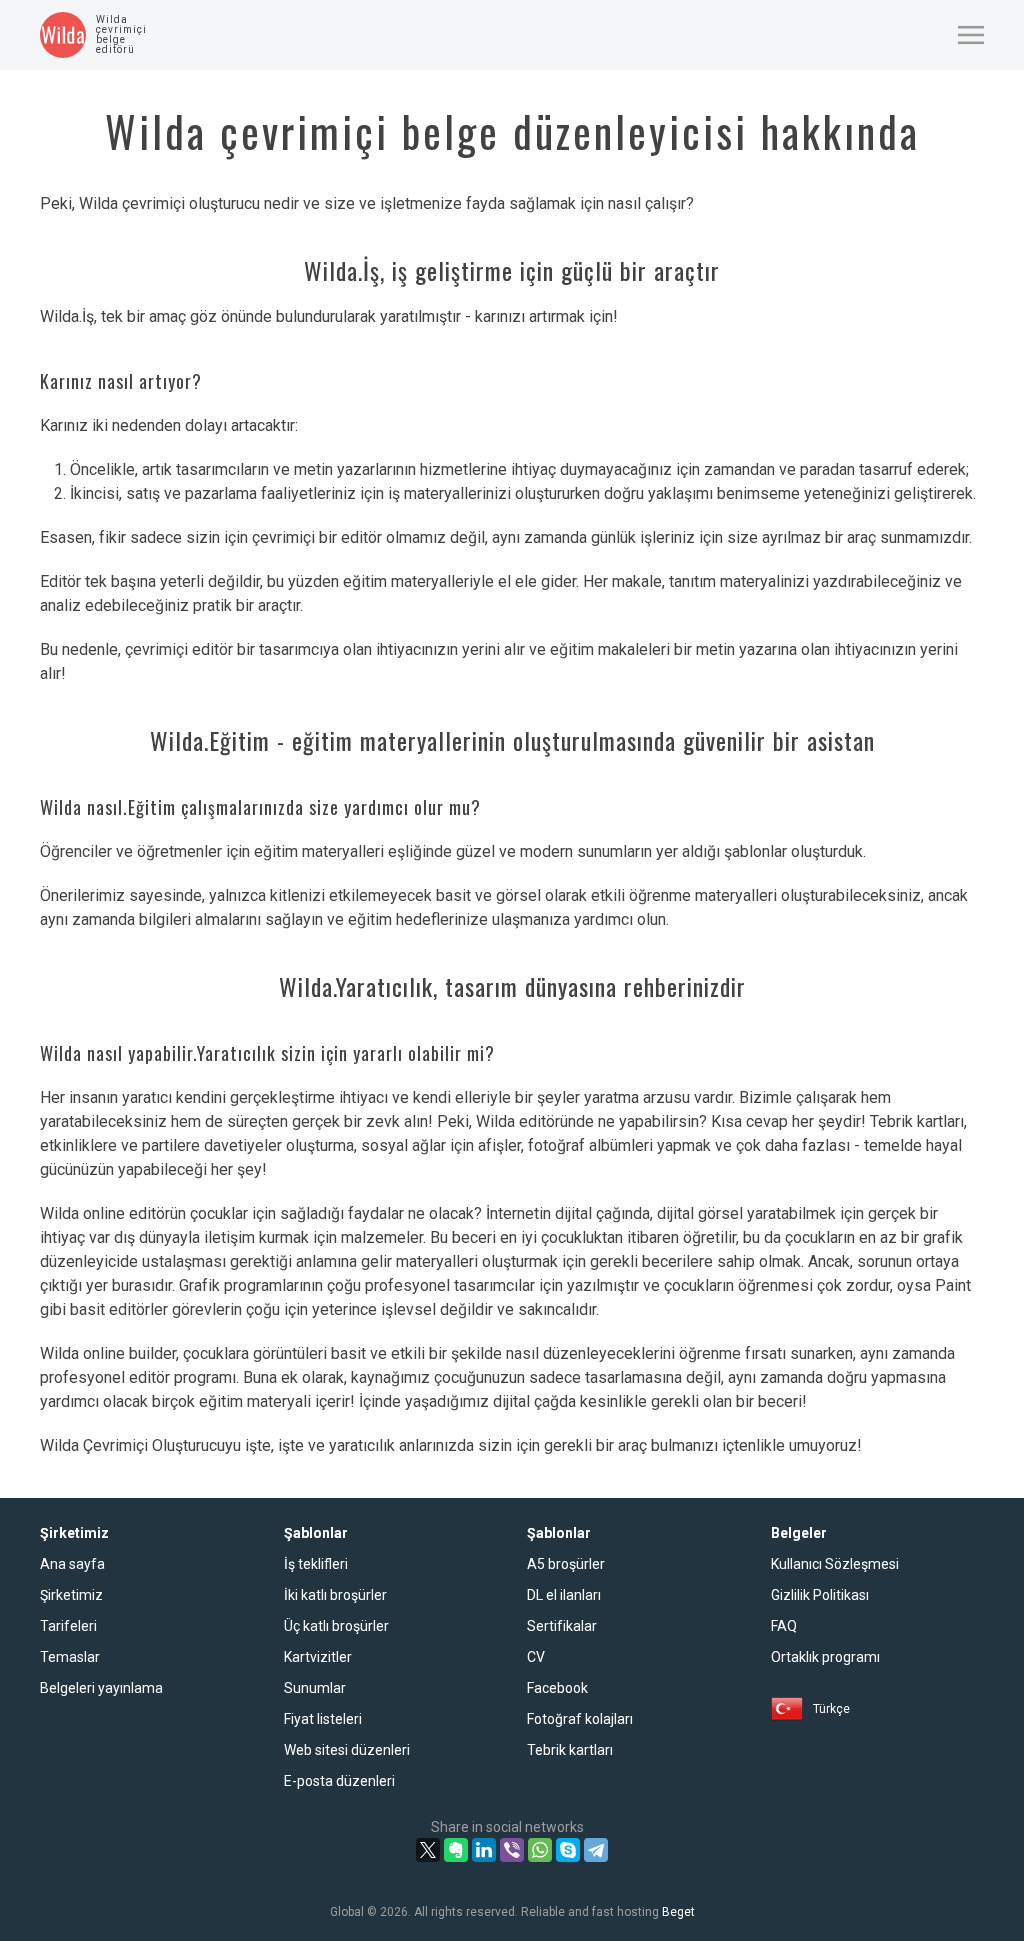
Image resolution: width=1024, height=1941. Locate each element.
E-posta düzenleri (339, 1781)
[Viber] (512, 1850)
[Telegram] (596, 1850)
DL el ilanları (564, 1595)
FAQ (784, 1626)
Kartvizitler (318, 1657)
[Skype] (568, 1850)
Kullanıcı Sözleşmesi (835, 1564)
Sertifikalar (562, 1626)
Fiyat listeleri (323, 1719)
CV (536, 1657)
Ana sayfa (72, 1564)
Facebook (557, 1688)
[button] (971, 35)
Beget (678, 1912)
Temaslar (70, 1657)
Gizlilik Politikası (820, 1595)
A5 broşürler (566, 1564)
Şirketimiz (71, 1595)
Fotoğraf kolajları (580, 1719)
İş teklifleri (316, 1564)
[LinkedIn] (484, 1850)
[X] (428, 1850)
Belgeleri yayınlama (101, 1688)
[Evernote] (456, 1850)
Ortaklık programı (825, 1657)
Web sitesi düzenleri (347, 1750)
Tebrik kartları (570, 1750)
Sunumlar (315, 1688)
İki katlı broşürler (335, 1595)
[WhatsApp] (540, 1850)
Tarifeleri (68, 1626)
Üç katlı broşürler (336, 1626)
